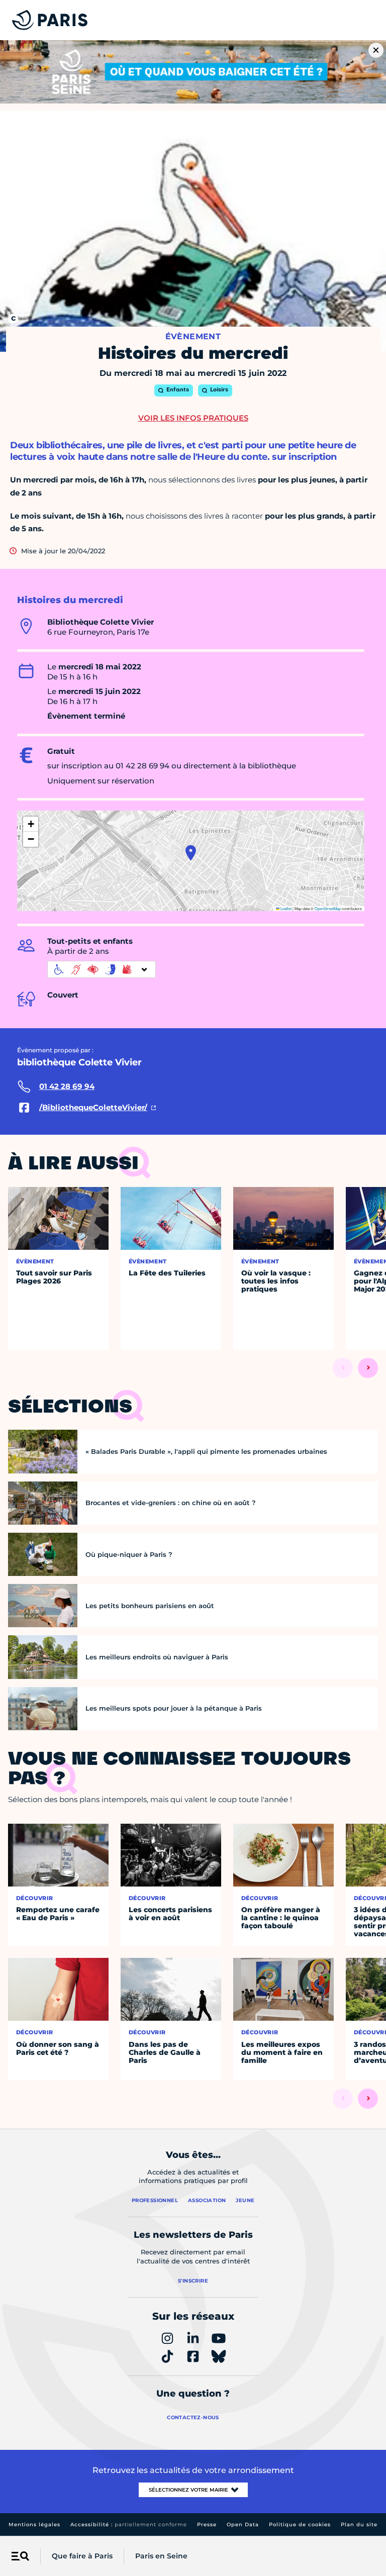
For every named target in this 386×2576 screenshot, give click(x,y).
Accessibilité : (129, 2524)
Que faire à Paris (82, 2556)
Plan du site (359, 2524)
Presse (207, 2524)
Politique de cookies (300, 2524)
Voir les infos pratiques (193, 418)
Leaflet (285, 908)
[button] (191, 853)
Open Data (243, 2524)
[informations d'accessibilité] (102, 969)
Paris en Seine (161, 2556)
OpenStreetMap (328, 908)
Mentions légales (34, 2524)
